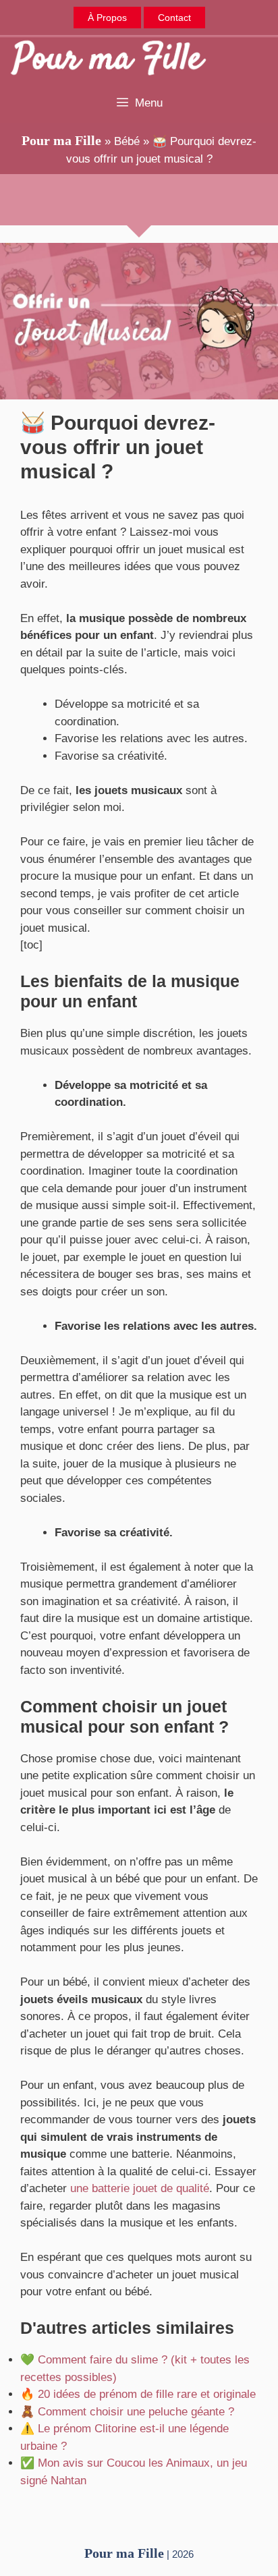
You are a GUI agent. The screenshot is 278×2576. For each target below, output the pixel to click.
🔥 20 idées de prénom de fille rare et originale (138, 2394)
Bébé (127, 141)
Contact (174, 18)
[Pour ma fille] (108, 60)
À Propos (107, 18)
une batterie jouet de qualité (140, 2188)
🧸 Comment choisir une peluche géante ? (127, 2412)
